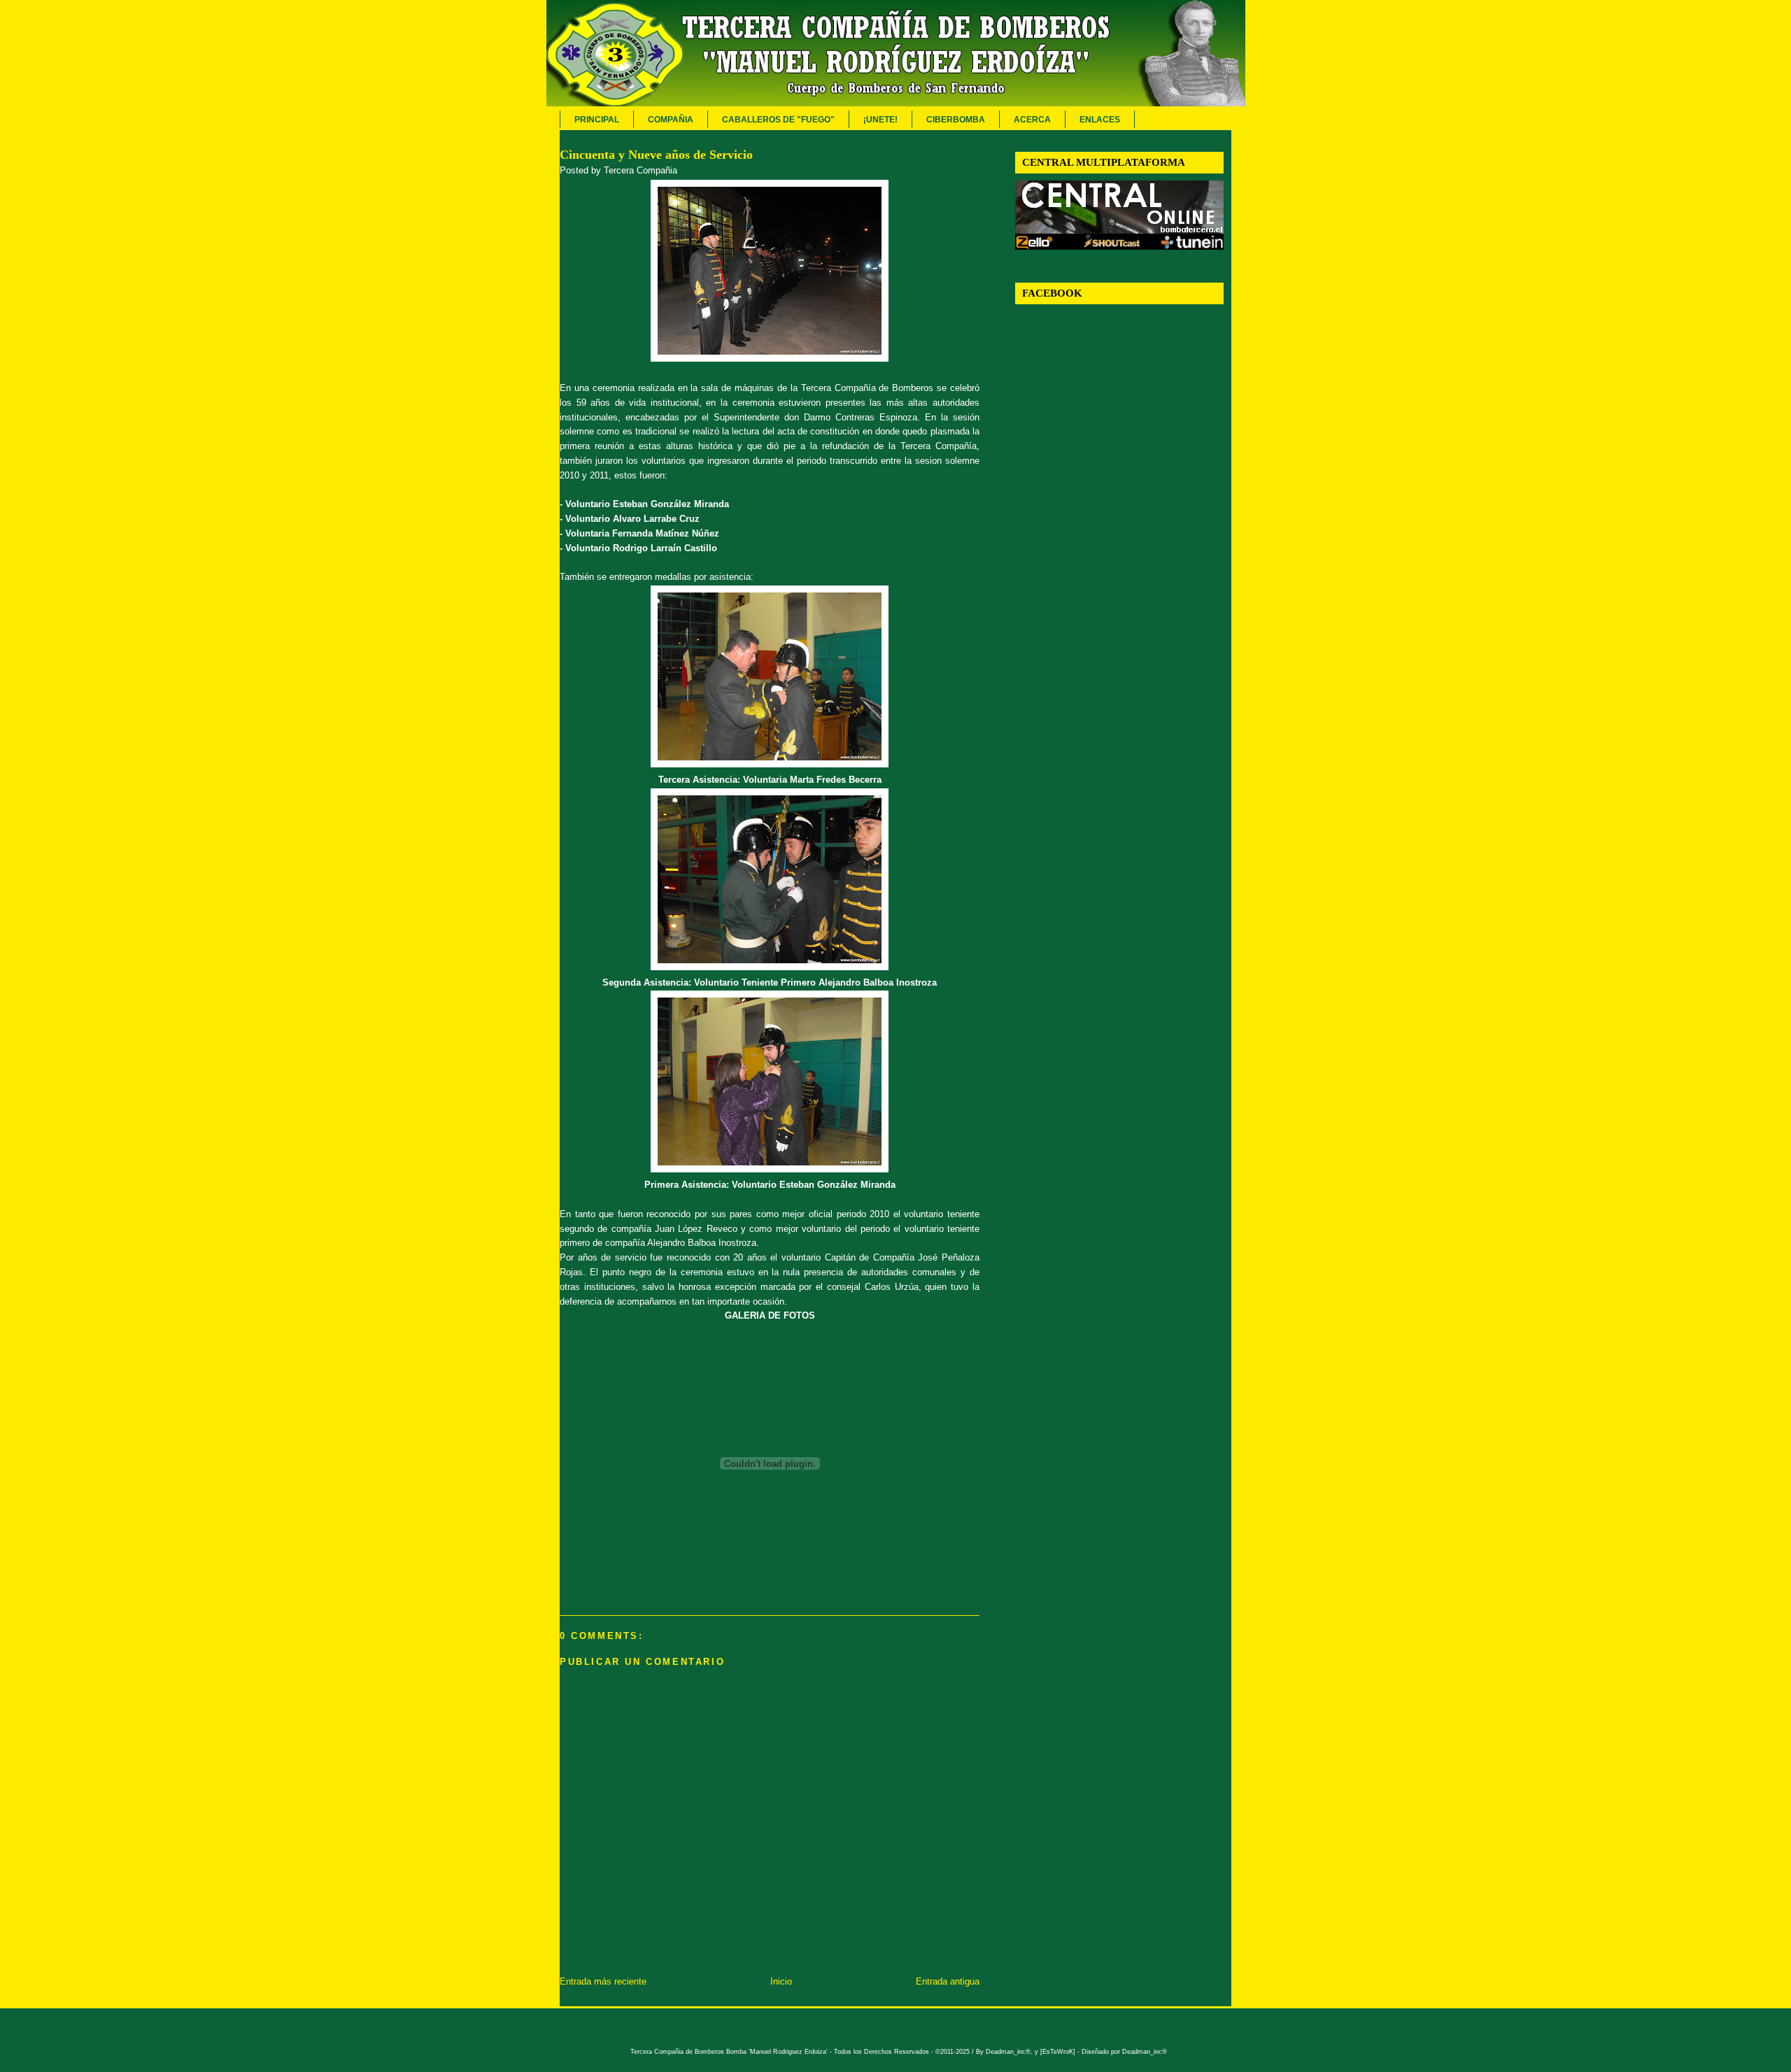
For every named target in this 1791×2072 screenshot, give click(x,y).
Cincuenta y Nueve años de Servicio (656, 155)
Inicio (781, 1981)
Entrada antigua (948, 1981)
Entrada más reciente (603, 1981)
